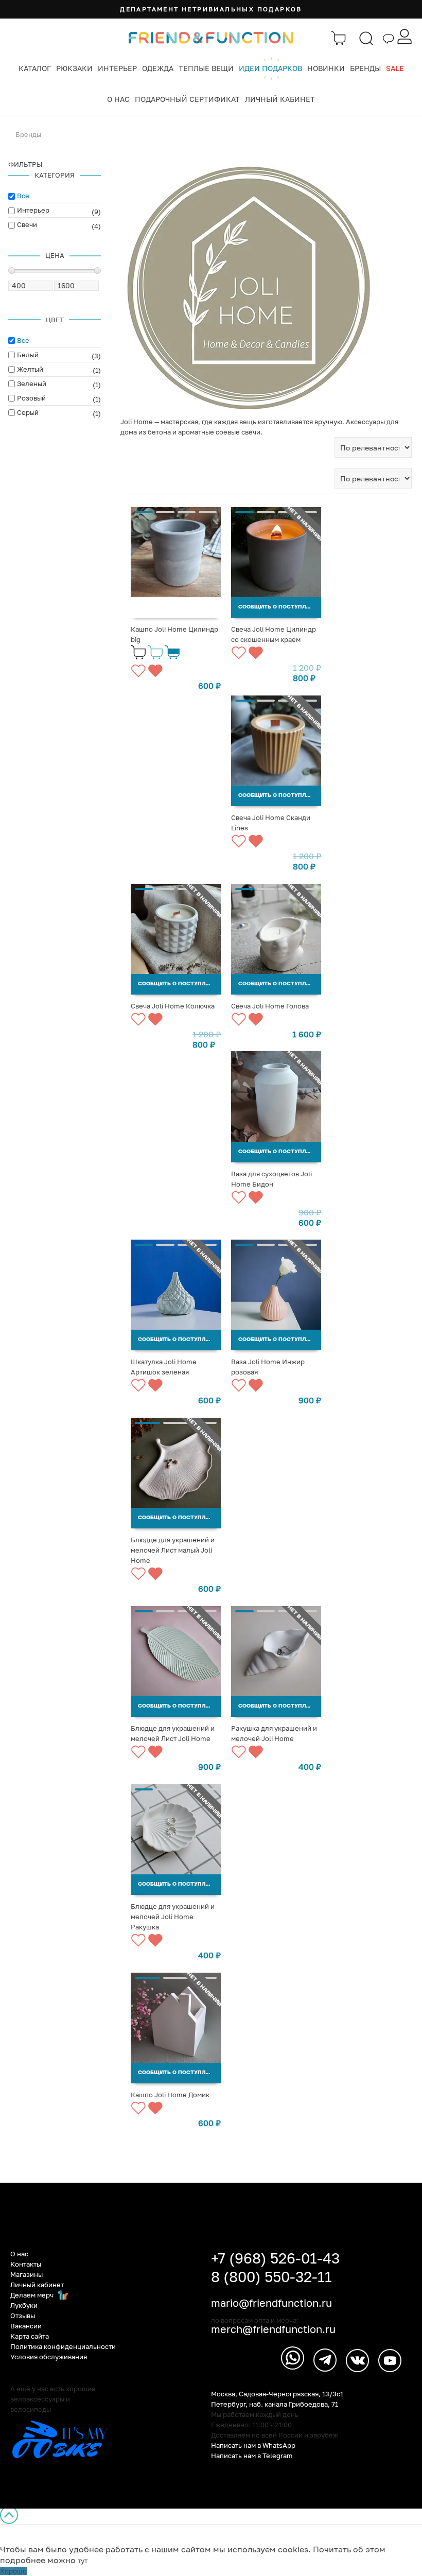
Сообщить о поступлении (280, 607)
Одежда (158, 68)
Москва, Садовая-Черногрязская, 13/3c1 (277, 2394)
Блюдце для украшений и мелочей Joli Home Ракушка (173, 1917)
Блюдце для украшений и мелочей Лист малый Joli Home (173, 1550)
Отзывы (23, 2316)
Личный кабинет (280, 99)
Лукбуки (24, 2305)
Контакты (26, 2264)
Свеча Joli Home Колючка (173, 1006)
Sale (395, 68)
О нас (118, 99)
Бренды (365, 68)
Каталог (35, 68)
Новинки (326, 68)
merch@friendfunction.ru (273, 2329)
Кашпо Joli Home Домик (170, 2095)
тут (83, 2561)
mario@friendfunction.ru (271, 2303)
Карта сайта (30, 2336)
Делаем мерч (33, 2295)
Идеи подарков (270, 68)
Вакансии (26, 2326)
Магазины (27, 2274)
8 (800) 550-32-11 (271, 2277)
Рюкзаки (74, 68)
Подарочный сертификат (187, 99)
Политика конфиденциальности (63, 2346)
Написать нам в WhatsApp (253, 2445)
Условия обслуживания (49, 2357)
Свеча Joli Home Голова (270, 1006)
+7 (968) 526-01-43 (275, 2258)
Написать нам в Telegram (252, 2456)
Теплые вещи (206, 68)
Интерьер (117, 68)
